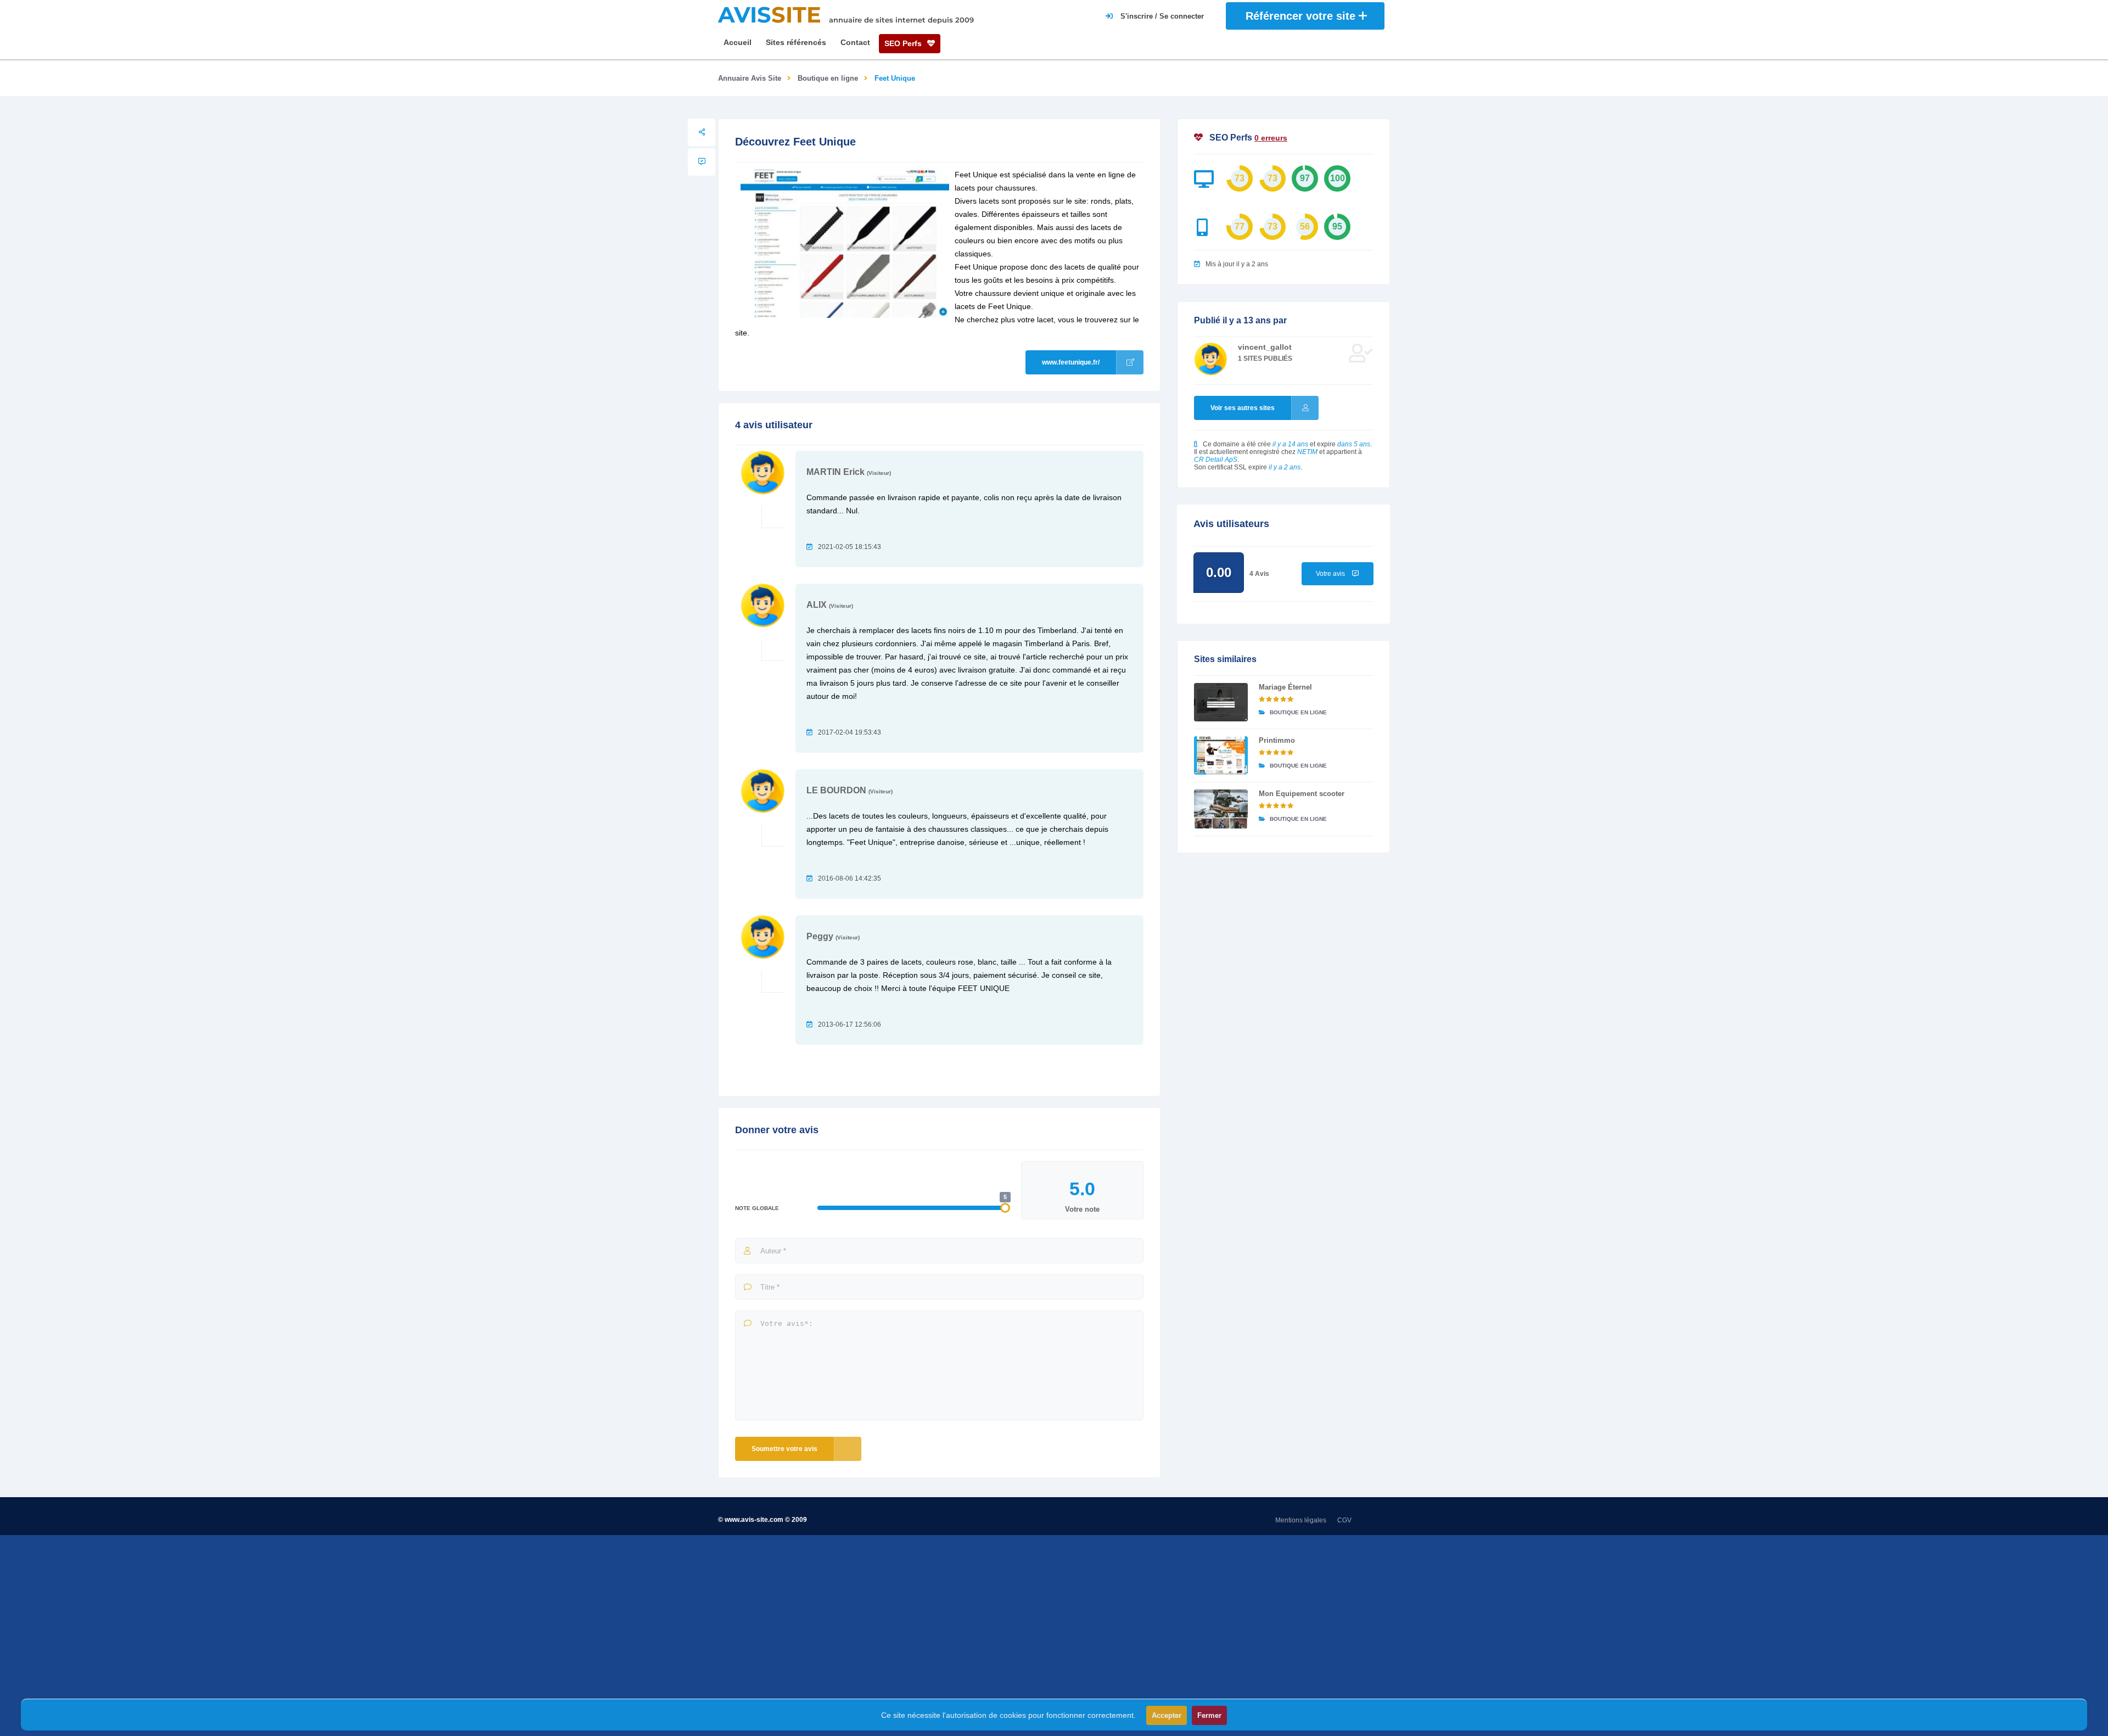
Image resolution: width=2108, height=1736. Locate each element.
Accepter (1167, 1715)
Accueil (738, 42)
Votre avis (1331, 574)
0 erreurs (1271, 138)
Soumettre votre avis (784, 1449)
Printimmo (1277, 740)
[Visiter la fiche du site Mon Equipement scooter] (1221, 809)
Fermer (1209, 1715)
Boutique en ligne (828, 78)
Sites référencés (796, 42)
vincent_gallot (1265, 347)
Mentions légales (1301, 1520)
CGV (1344, 1520)
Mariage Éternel (1285, 687)
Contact (855, 42)
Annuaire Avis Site (750, 78)
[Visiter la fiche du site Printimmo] (1221, 755)
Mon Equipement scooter (1302, 794)
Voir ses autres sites (1243, 408)
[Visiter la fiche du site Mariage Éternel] (1221, 702)
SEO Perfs (904, 43)
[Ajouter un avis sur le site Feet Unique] (702, 162)
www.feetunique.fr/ (1071, 362)
